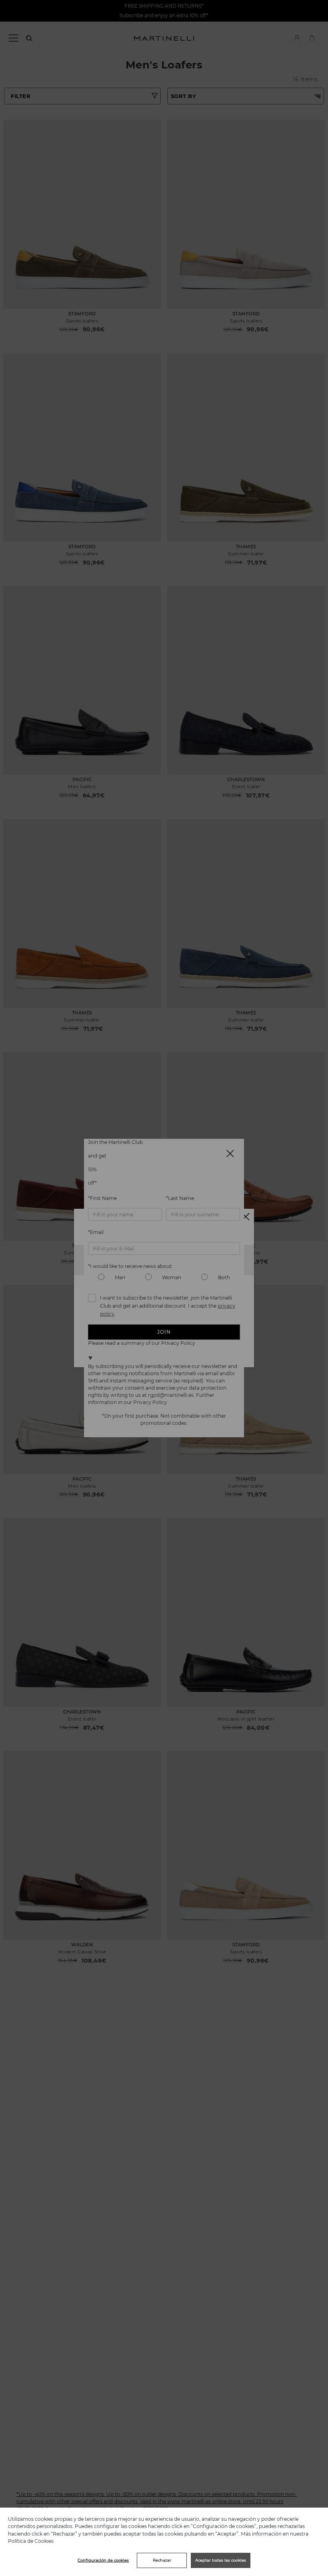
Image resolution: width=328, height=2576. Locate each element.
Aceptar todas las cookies (221, 2560)
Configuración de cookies (103, 2560)
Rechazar (162, 2560)
